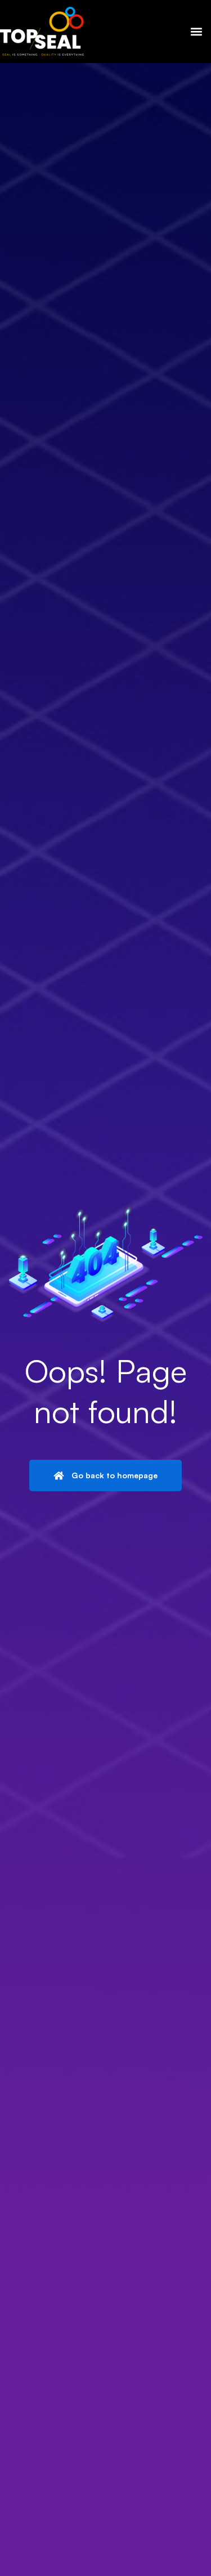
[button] (196, 32)
